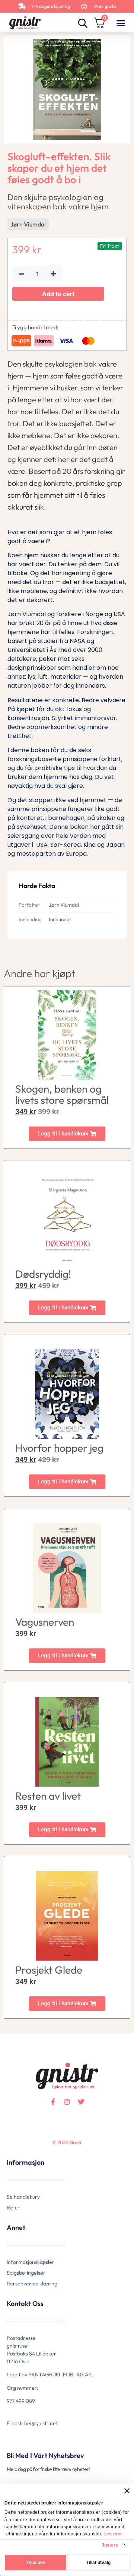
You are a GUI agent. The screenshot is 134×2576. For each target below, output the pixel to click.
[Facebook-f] (53, 2102)
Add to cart (58, 294)
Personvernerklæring (32, 2284)
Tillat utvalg (98, 2563)
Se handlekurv (23, 2197)
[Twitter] (81, 2102)
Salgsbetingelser (26, 2273)
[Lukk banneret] (127, 2491)
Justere (110, 2545)
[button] (121, 23)
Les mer (113, 2534)
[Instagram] (67, 2102)
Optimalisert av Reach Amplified (16, 2154)
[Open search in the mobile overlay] (82, 23)
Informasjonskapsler (31, 2262)
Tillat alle (36, 2563)
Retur (13, 2208)
